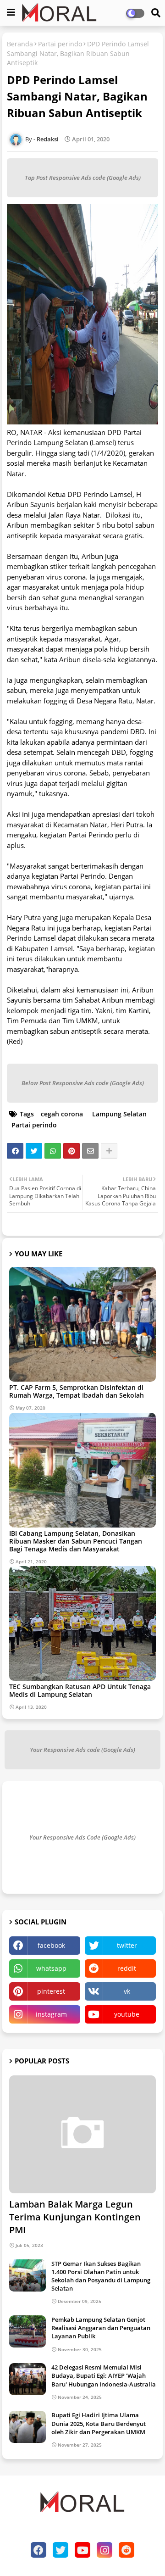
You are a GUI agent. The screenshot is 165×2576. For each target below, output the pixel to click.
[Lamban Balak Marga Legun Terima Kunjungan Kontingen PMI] (82, 2134)
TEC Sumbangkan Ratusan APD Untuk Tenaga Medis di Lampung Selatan (80, 1690)
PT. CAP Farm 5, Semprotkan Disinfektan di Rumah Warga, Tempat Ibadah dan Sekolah (77, 1391)
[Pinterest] (71, 1151)
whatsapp (51, 1968)
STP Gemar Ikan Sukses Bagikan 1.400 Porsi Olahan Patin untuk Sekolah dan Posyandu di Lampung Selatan (101, 2276)
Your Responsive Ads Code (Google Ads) (82, 1837)
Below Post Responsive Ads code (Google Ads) (83, 1083)
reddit (127, 1968)
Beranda (20, 44)
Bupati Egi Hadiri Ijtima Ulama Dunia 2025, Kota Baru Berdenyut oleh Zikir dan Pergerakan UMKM (99, 2423)
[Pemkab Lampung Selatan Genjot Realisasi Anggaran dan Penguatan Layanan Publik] (27, 2331)
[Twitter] (34, 1151)
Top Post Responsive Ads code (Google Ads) (83, 178)
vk (127, 1991)
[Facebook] (15, 1151)
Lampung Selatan (119, 1114)
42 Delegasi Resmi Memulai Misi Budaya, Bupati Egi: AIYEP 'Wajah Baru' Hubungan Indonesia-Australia (104, 2375)
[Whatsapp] (53, 1151)
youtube (127, 2014)
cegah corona (62, 1114)
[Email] (90, 1151)
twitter (127, 1945)
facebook (51, 1945)
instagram (51, 2014)
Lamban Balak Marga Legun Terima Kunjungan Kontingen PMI (75, 2217)
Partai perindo (60, 44)
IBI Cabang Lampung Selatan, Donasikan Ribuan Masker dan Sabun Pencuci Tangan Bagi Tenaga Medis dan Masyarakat (76, 1541)
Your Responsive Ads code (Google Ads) (82, 1750)
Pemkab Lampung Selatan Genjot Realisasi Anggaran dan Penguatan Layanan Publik (101, 2328)
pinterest (51, 1991)
